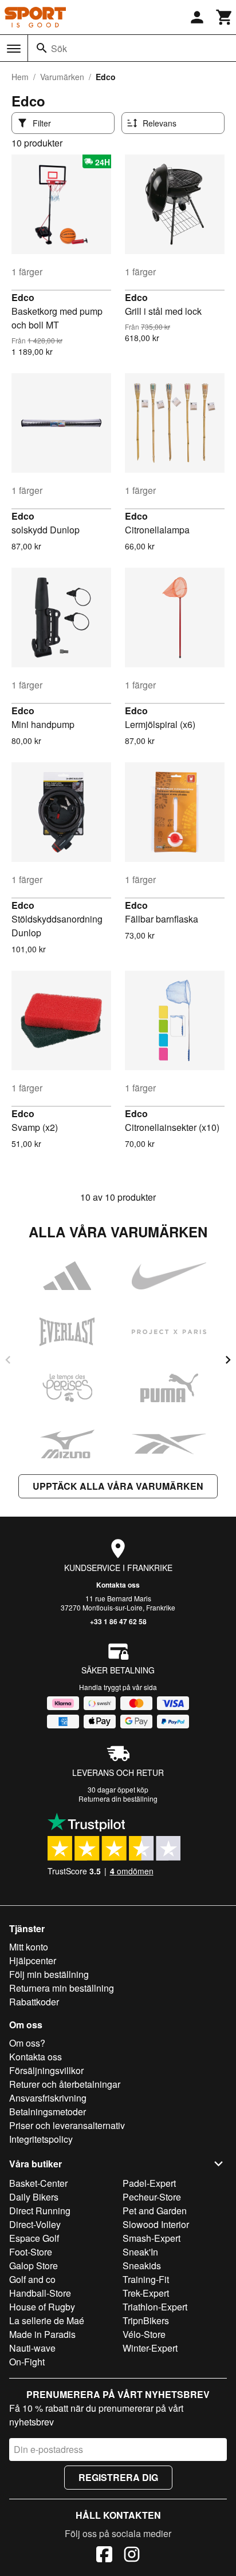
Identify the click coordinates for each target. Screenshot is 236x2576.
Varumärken (62, 77)
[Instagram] (132, 2556)
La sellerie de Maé (47, 2320)
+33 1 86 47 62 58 (118, 1621)
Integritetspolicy (41, 2139)
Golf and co (32, 2279)
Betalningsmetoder (48, 2112)
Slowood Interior (156, 2224)
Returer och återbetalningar (65, 2084)
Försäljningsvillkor (46, 2070)
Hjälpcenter (33, 1960)
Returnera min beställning (62, 1988)
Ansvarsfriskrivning (48, 2098)
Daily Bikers (34, 2197)
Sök (59, 48)
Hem (20, 77)
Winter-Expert (150, 2348)
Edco (23, 297)
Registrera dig (118, 2477)
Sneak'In (140, 2252)
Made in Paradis (42, 2334)
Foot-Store (31, 2252)
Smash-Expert (152, 2238)
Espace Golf (34, 2238)
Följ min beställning (49, 1974)
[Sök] (42, 48)
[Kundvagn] (225, 17)
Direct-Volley (35, 2224)
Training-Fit (146, 2279)
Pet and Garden (155, 2211)
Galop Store (34, 2266)
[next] (228, 1360)
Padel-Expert (149, 2183)
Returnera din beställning (118, 1799)
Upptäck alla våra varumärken (118, 1486)
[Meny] (14, 49)
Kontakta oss (118, 1585)
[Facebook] (104, 2556)
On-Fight (27, 2362)
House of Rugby (42, 2307)
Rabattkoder (34, 2002)
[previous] (8, 1360)
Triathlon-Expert (155, 2307)
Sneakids (142, 2266)
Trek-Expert (146, 2293)
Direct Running (40, 2211)
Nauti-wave (32, 2348)
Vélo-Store (144, 2334)
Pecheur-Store (152, 2197)
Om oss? (27, 2043)
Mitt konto (29, 1947)
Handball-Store (40, 2293)
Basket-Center (38, 2183)
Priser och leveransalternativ (67, 2125)
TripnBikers (146, 2320)
